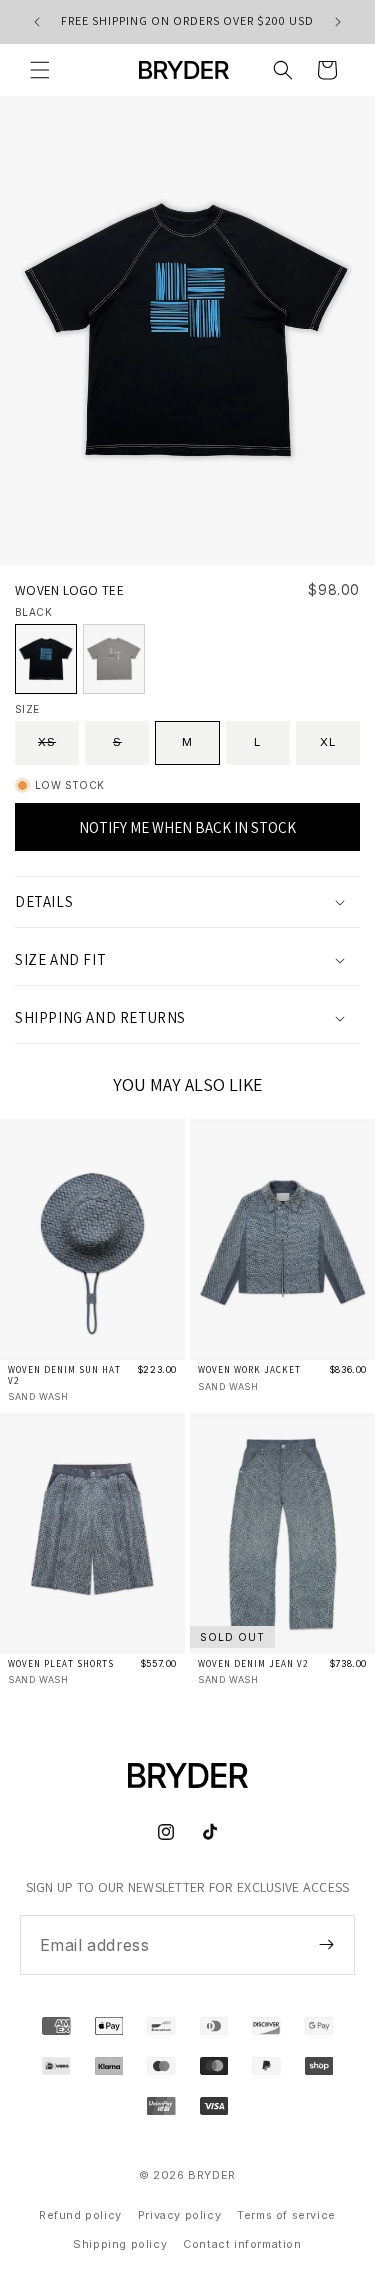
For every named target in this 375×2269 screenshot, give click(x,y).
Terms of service (286, 2215)
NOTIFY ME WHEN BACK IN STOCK (187, 827)
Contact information (242, 2244)
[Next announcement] (338, 22)
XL (328, 742)
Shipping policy (120, 2244)
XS (58, 750)
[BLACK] (46, 659)
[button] (40, 70)
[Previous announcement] (37, 22)
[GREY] (114, 659)
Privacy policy (179, 2215)
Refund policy (80, 2215)
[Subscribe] (326, 1944)
